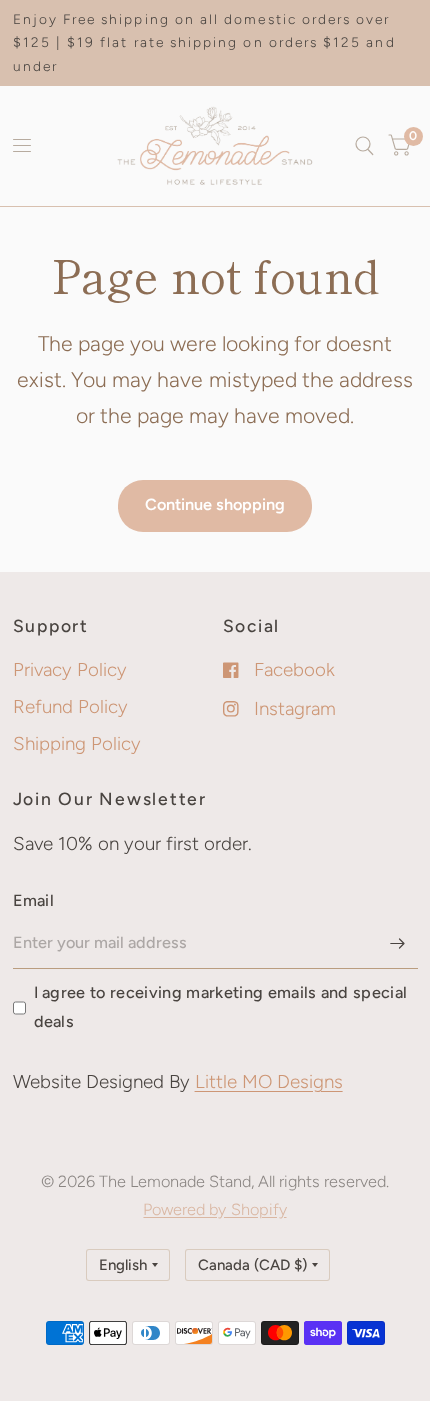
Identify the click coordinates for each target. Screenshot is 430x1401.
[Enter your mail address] (398, 943)
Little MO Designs (269, 1081)
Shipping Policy (77, 743)
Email (34, 900)
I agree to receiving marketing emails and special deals (221, 1006)
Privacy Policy (70, 669)
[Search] (364, 146)
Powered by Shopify (214, 1209)
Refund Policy (70, 706)
